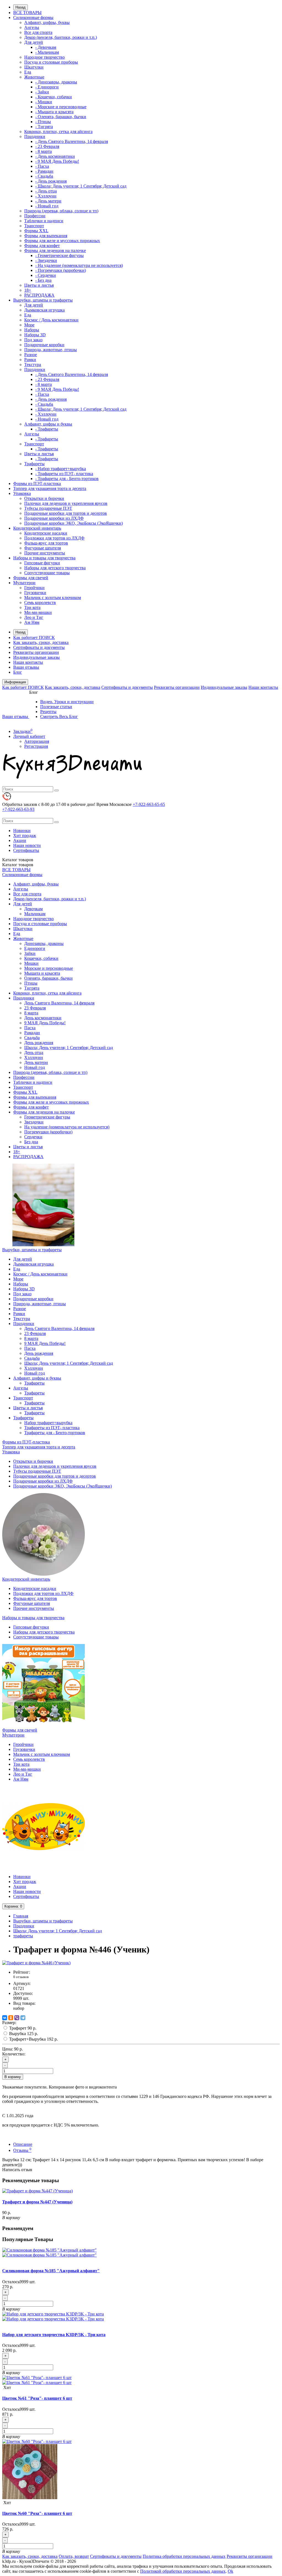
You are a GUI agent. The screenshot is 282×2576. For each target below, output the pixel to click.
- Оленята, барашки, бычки (61, 117)
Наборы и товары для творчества (44, 558)
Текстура (33, 365)
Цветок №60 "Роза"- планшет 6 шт (37, 2513)
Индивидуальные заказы (36, 657)
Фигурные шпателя (43, 548)
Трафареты (34, 464)
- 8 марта (44, 151)
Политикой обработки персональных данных (183, 2571)
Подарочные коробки (44, 345)
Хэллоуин (34, 1057)
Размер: (9, 2023)
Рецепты (48, 712)
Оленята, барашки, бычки (48, 978)
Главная (21, 1916)
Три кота (32, 607)
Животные (34, 77)
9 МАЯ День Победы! (45, 1023)
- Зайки (42, 92)
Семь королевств (40, 602)
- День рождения (51, 181)
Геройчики (34, 588)
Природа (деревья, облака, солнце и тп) (61, 211)
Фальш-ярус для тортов (46, 543)
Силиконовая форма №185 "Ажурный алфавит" (51, 2271)
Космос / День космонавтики (51, 320)
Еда (28, 72)
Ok (231, 2571)
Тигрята (32, 988)
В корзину (13, 2077)
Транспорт (34, 226)
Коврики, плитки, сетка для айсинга (58, 132)
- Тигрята (44, 127)
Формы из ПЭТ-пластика (37, 483)
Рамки (30, 360)
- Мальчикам (47, 52)
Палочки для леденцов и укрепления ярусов (66, 503)
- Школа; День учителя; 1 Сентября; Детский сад (81, 186)
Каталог (18, 865)
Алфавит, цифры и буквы (48, 424)
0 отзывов (21, 1977)
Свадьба (32, 1038)
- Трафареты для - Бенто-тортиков (67, 479)
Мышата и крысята (42, 973)
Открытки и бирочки (44, 498)
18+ (28, 290)
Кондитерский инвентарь (37, 528)
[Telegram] (23, 2018)
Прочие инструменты (45, 553)
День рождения (39, 1043)
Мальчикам (35, 914)
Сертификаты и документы (39, 647)
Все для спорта (38, 32)
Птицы (31, 983)
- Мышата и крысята (54, 112)
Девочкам (33, 909)
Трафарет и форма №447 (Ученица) (37, 2202)
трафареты (23, 1936)
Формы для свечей (31, 578)
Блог (18, 672)
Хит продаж (25, 835)
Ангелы (32, 27)
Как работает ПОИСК (34, 637)
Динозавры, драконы (44, 943)
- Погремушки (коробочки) (61, 270)
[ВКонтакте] (5, 2018)
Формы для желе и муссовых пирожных (62, 241)
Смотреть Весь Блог (59, 717)
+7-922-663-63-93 (18, 809)
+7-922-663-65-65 (149, 804)
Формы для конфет (42, 246)
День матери (36, 1062)
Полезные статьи (56, 707)
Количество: (14, 2054)
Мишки (31, 963)
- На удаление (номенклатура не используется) (79, 265)
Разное (31, 355)
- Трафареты (47, 429)
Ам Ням (32, 622)
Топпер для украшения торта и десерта (50, 488)
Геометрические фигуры (47, 1117)
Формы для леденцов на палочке (55, 250)
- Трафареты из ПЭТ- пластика (64, 474)
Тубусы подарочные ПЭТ (48, 508)
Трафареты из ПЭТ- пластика (52, 1428)
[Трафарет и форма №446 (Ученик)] (36, 1963)
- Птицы (43, 122)
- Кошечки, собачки (54, 97)
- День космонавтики (55, 156)
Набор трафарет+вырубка (48, 1423)
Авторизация (37, 741)
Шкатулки (34, 67)
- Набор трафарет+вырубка (61, 469)
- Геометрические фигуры (59, 255)
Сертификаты (26, 850)
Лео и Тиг (34, 617)
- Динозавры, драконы (56, 82)
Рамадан (32, 1033)
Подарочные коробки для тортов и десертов (66, 513)
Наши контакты (28, 662)
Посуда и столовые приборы (51, 62)
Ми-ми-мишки (38, 612)
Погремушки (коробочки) (48, 1132)
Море (29, 325)
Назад (21, 7)
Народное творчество (44, 57)
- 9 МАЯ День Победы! (57, 161)
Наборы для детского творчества (55, 568)
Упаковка (22, 493)
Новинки (22, 831)
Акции (20, 840)
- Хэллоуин (46, 196)
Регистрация (36, 746)
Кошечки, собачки (41, 958)
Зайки (30, 953)
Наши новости (27, 845)
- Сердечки (46, 275)
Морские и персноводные (49, 968)
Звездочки (34, 1122)
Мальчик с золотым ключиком (53, 598)
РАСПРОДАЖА (39, 295)
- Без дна (43, 280)
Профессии (35, 216)
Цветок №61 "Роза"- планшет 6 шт (37, 2398)
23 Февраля (35, 1008)
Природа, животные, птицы (51, 350)
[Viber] (17, 2018)
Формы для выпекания (46, 236)
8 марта (31, 1013)
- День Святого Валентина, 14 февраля (72, 141)
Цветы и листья (39, 285)
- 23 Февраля (47, 146)
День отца (34, 1053)
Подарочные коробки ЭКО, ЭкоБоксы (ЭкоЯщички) (74, 523)
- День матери (48, 201)
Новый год (35, 1067)
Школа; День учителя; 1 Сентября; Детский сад (69, 1048)
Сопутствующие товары (47, 573)
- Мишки (44, 102)
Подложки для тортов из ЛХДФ (54, 538)
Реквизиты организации (36, 652)
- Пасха (42, 166)
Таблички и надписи (44, 221)
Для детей (34, 42)
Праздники (35, 136)
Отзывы (22, 2150)
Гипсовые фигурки (42, 563)
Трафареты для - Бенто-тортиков (55, 1433)
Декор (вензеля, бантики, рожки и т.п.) (61, 37)
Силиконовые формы (33, 17)
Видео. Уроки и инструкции (67, 702)
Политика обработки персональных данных (184, 2556)
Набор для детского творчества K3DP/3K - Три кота (54, 2335)
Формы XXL (36, 231)
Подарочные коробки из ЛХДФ (54, 518)
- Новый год (47, 206)
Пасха (30, 1028)
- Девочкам (46, 47)
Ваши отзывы (26, 667)
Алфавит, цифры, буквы (47, 22)
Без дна (31, 1142)
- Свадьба (44, 176)
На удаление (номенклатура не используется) (67, 1127)
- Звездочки (46, 260)
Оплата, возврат (74, 2556)
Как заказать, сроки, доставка (41, 642)
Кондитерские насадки (46, 533)
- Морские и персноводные (61, 107)
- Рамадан (44, 171)
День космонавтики (43, 1018)
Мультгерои (24, 583)
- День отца (46, 191)
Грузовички (35, 593)
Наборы (32, 330)
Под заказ (33, 340)
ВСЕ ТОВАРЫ (27, 13)
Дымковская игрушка (44, 310)
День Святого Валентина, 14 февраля (59, 1003)
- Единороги (47, 87)
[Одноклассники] (11, 2018)
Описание (23, 2144)
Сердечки (33, 1137)
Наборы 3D (35, 335)
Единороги (35, 948)
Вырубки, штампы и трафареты (43, 300)
